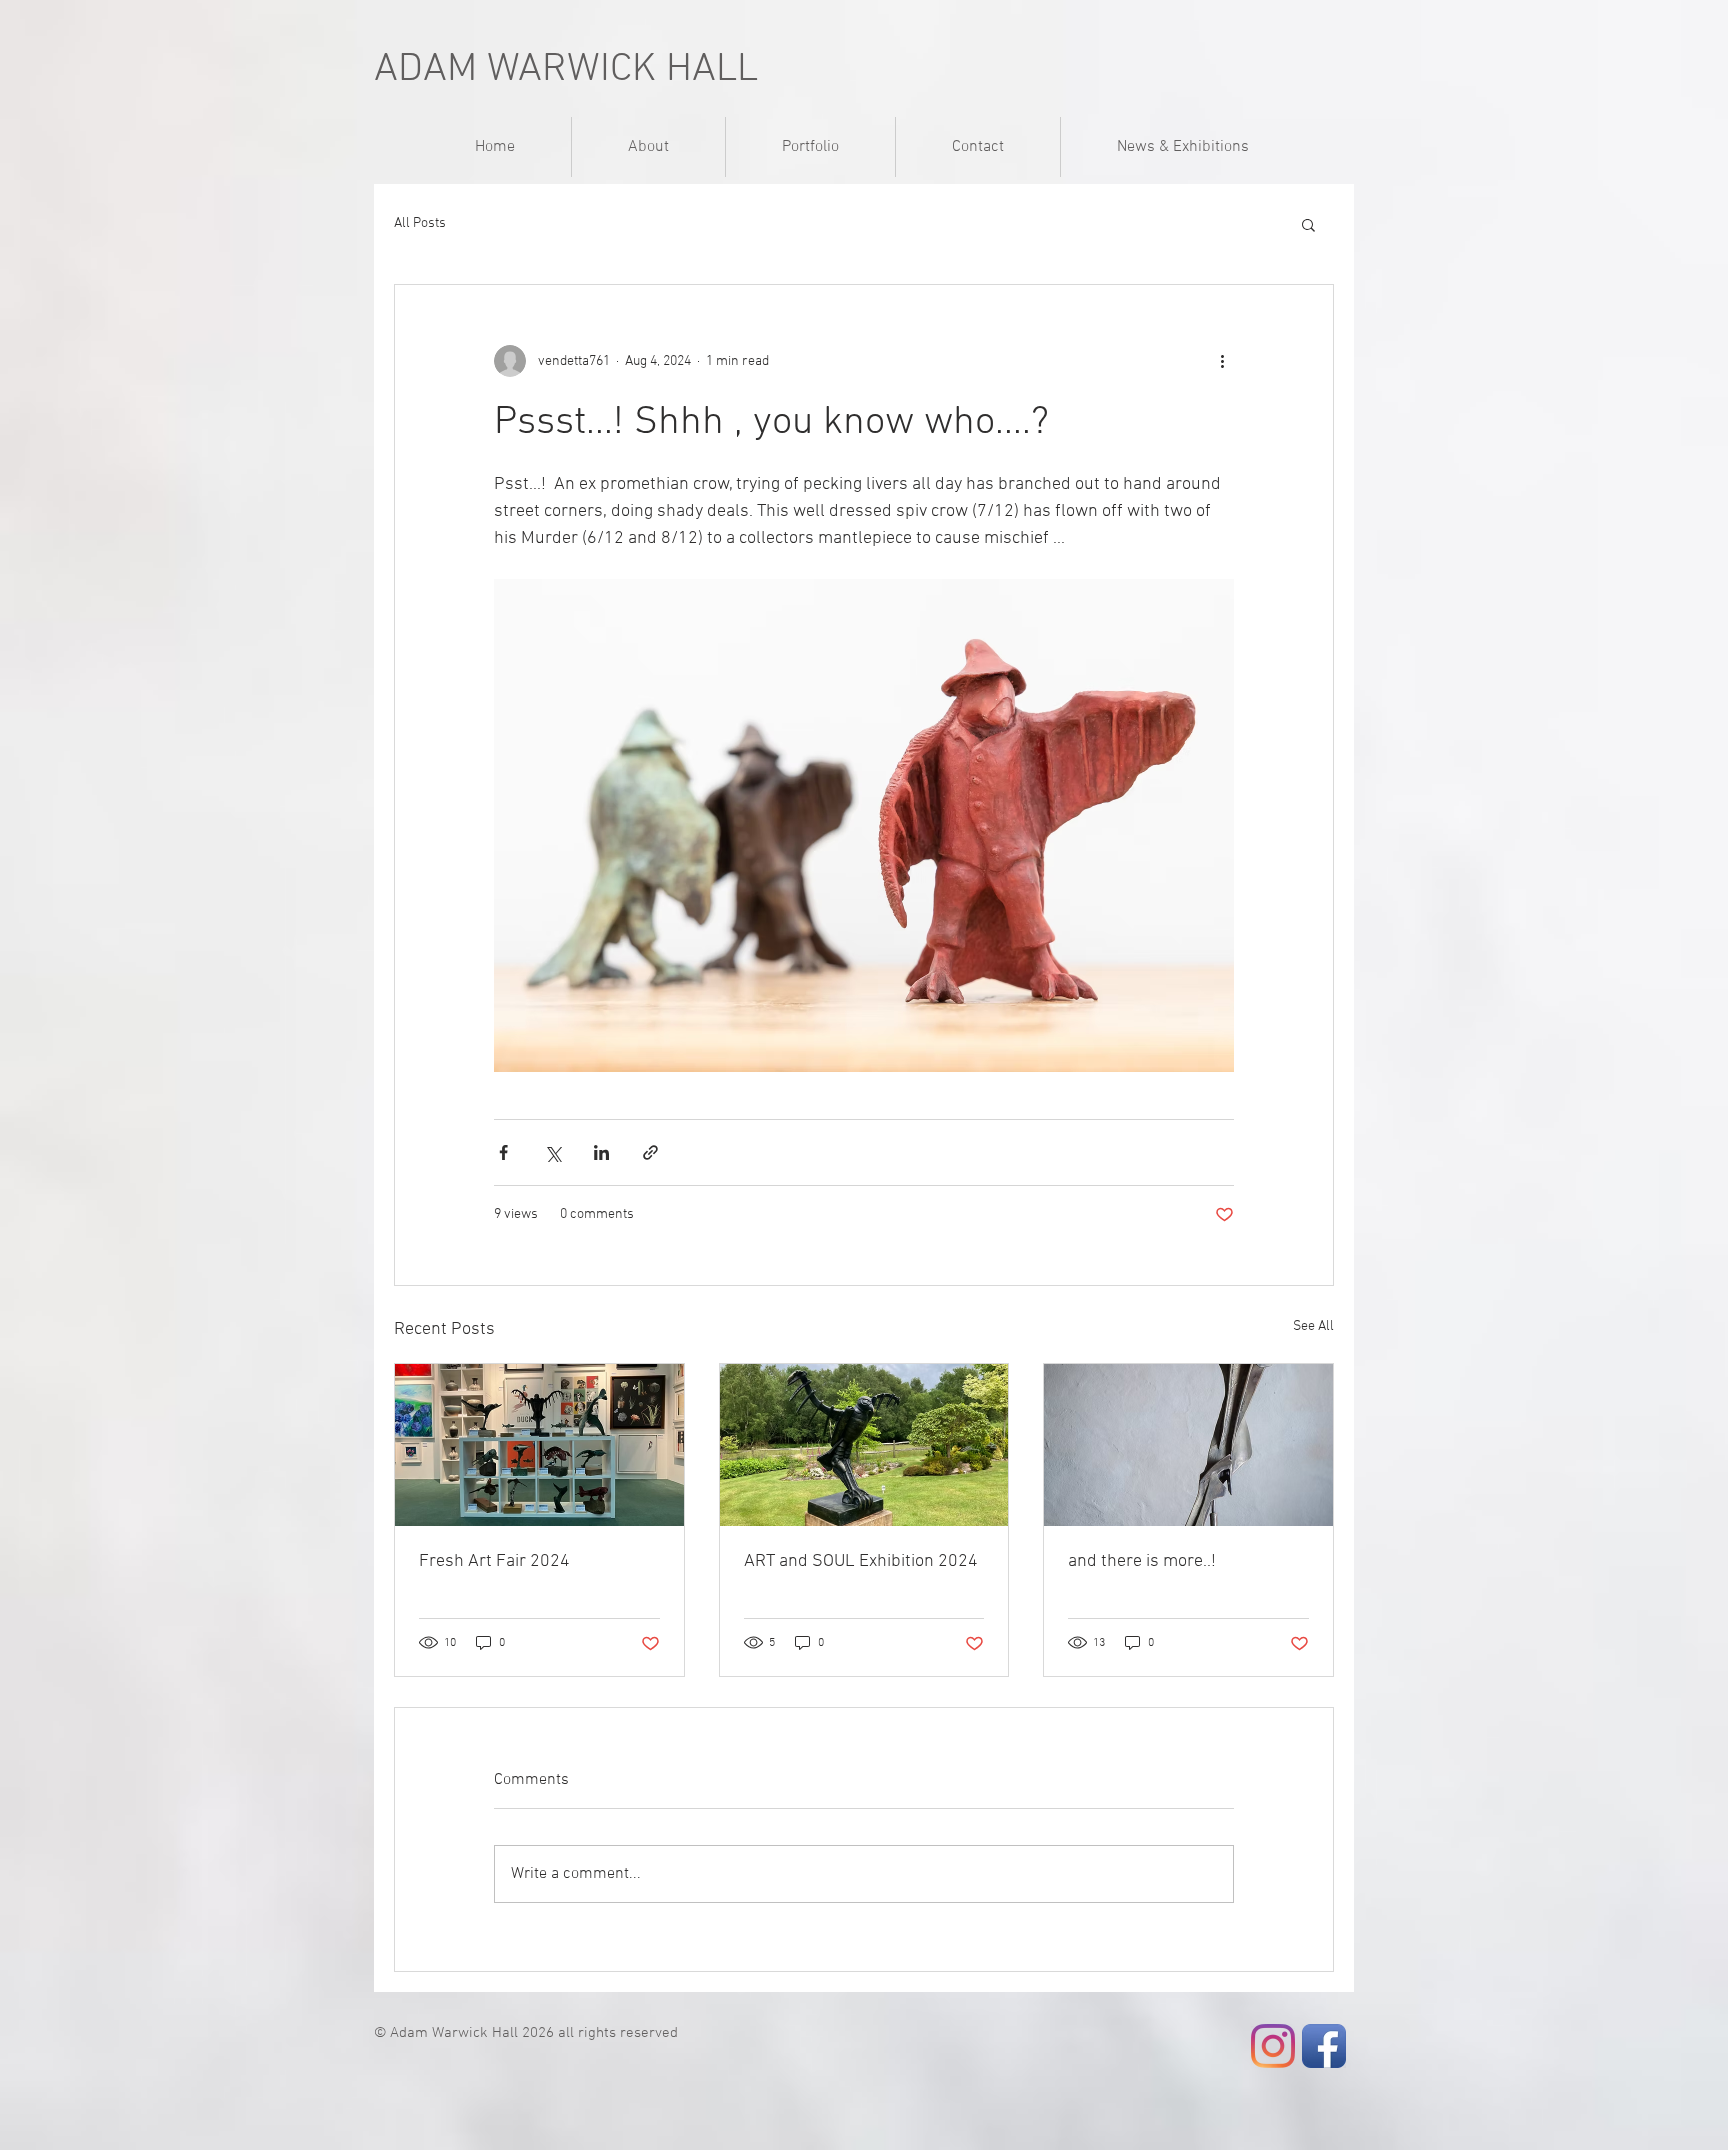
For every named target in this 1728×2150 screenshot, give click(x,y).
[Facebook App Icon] (1324, 2046)
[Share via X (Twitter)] (552, 1152)
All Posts (420, 223)
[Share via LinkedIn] (601, 1152)
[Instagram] (1273, 2046)
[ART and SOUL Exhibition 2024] (864, 1445)
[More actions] (1222, 361)
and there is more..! (1142, 1561)
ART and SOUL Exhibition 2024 (861, 1561)
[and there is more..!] (1188, 1445)
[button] (1308, 224)
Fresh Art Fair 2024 (494, 1561)
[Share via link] (650, 1152)
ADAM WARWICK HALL (566, 70)
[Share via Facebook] (503, 1152)
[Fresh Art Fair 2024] (539, 1445)
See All (1313, 1326)
